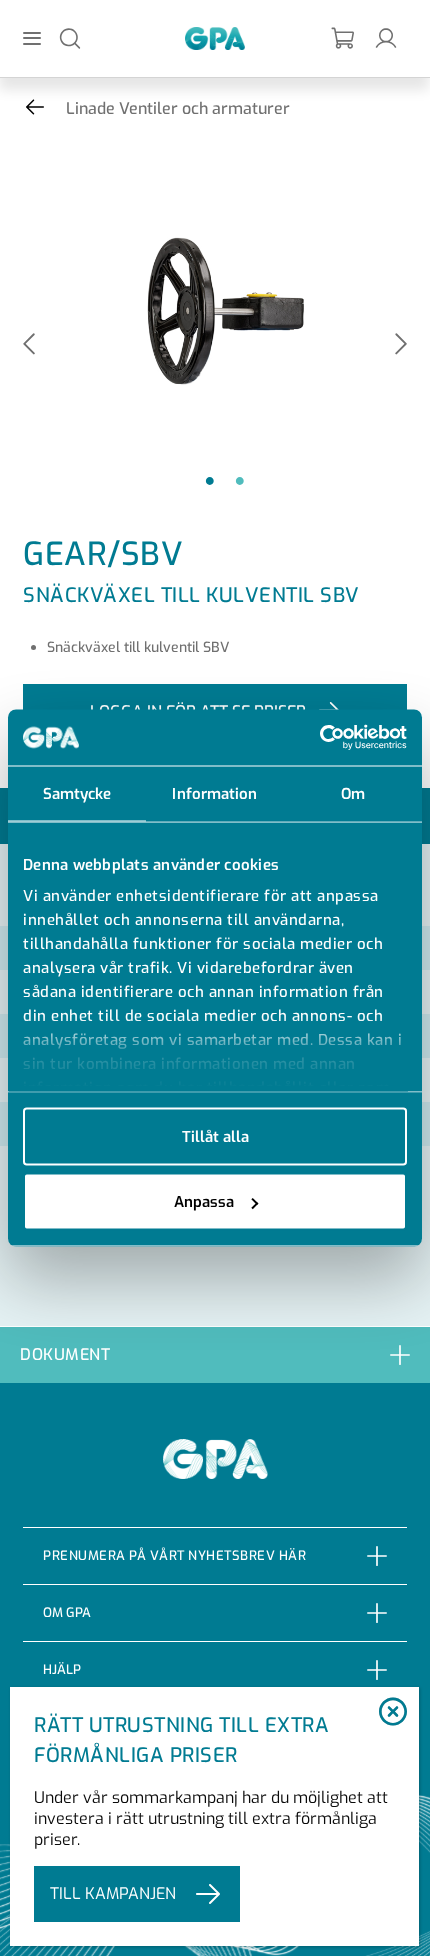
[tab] (215, 1354)
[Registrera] (344, 38)
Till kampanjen (113, 1893)
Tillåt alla (215, 1136)
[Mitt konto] (386, 37)
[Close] (393, 1713)
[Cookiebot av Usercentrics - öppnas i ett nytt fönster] (319, 738)
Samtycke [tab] (77, 793)
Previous (29, 345)
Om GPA (67, 1612)
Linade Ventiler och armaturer (178, 108)
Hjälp (62, 1669)
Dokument (65, 1354)
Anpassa (204, 1202)
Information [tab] (214, 793)
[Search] (70, 37)
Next (401, 345)
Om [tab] (353, 793)
